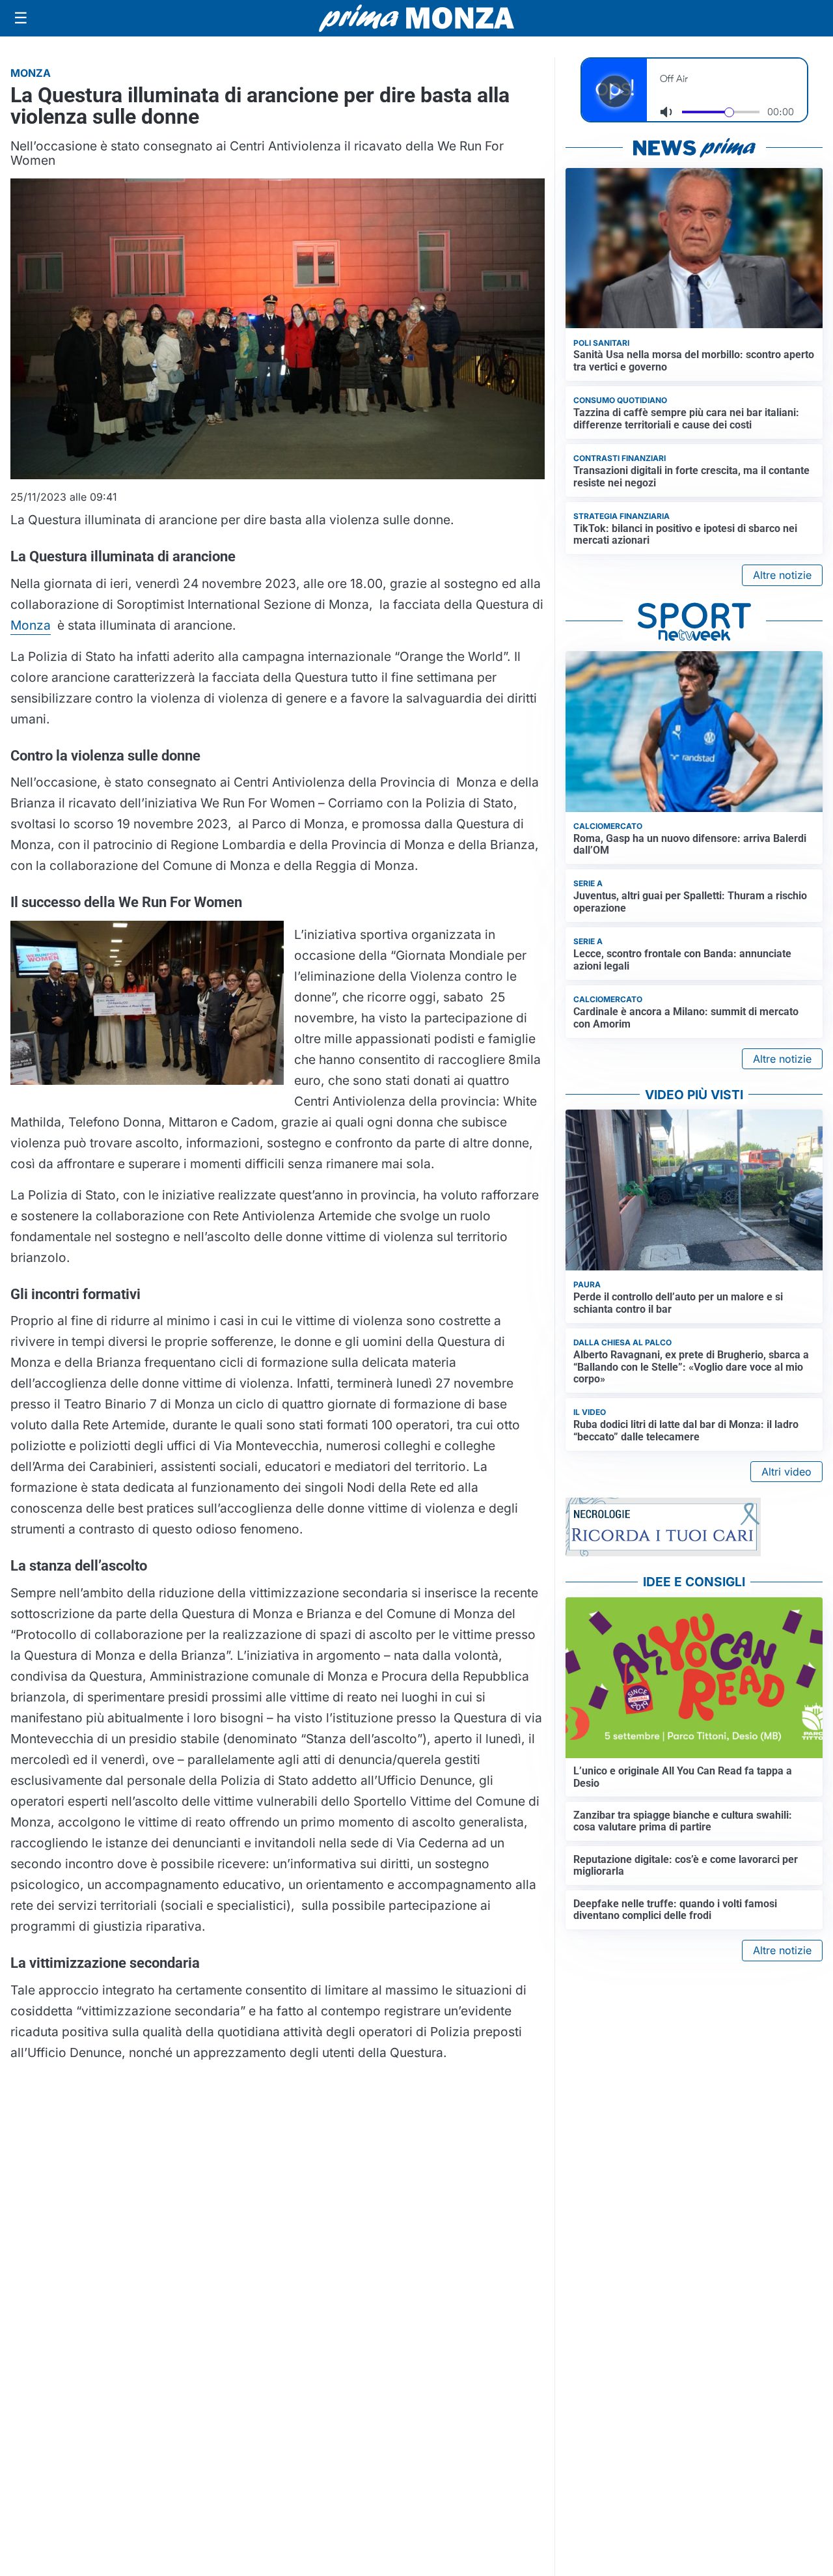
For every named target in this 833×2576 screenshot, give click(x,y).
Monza (31, 625)
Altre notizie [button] (782, 575)
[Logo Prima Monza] (416, 18)
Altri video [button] (786, 1472)
